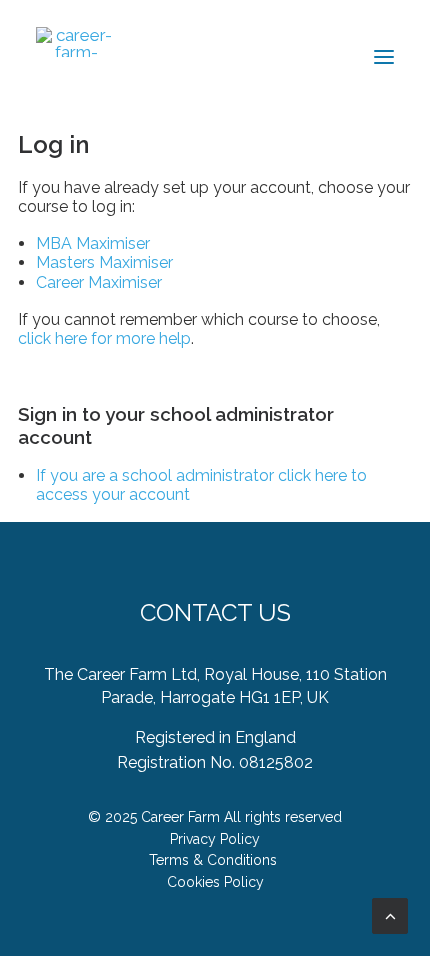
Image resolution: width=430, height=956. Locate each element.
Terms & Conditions (213, 860)
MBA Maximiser (93, 243)
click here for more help (104, 338)
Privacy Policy (215, 839)
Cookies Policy (215, 882)
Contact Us (215, 612)
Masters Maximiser (104, 262)
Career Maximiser (99, 282)
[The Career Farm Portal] (76, 42)
